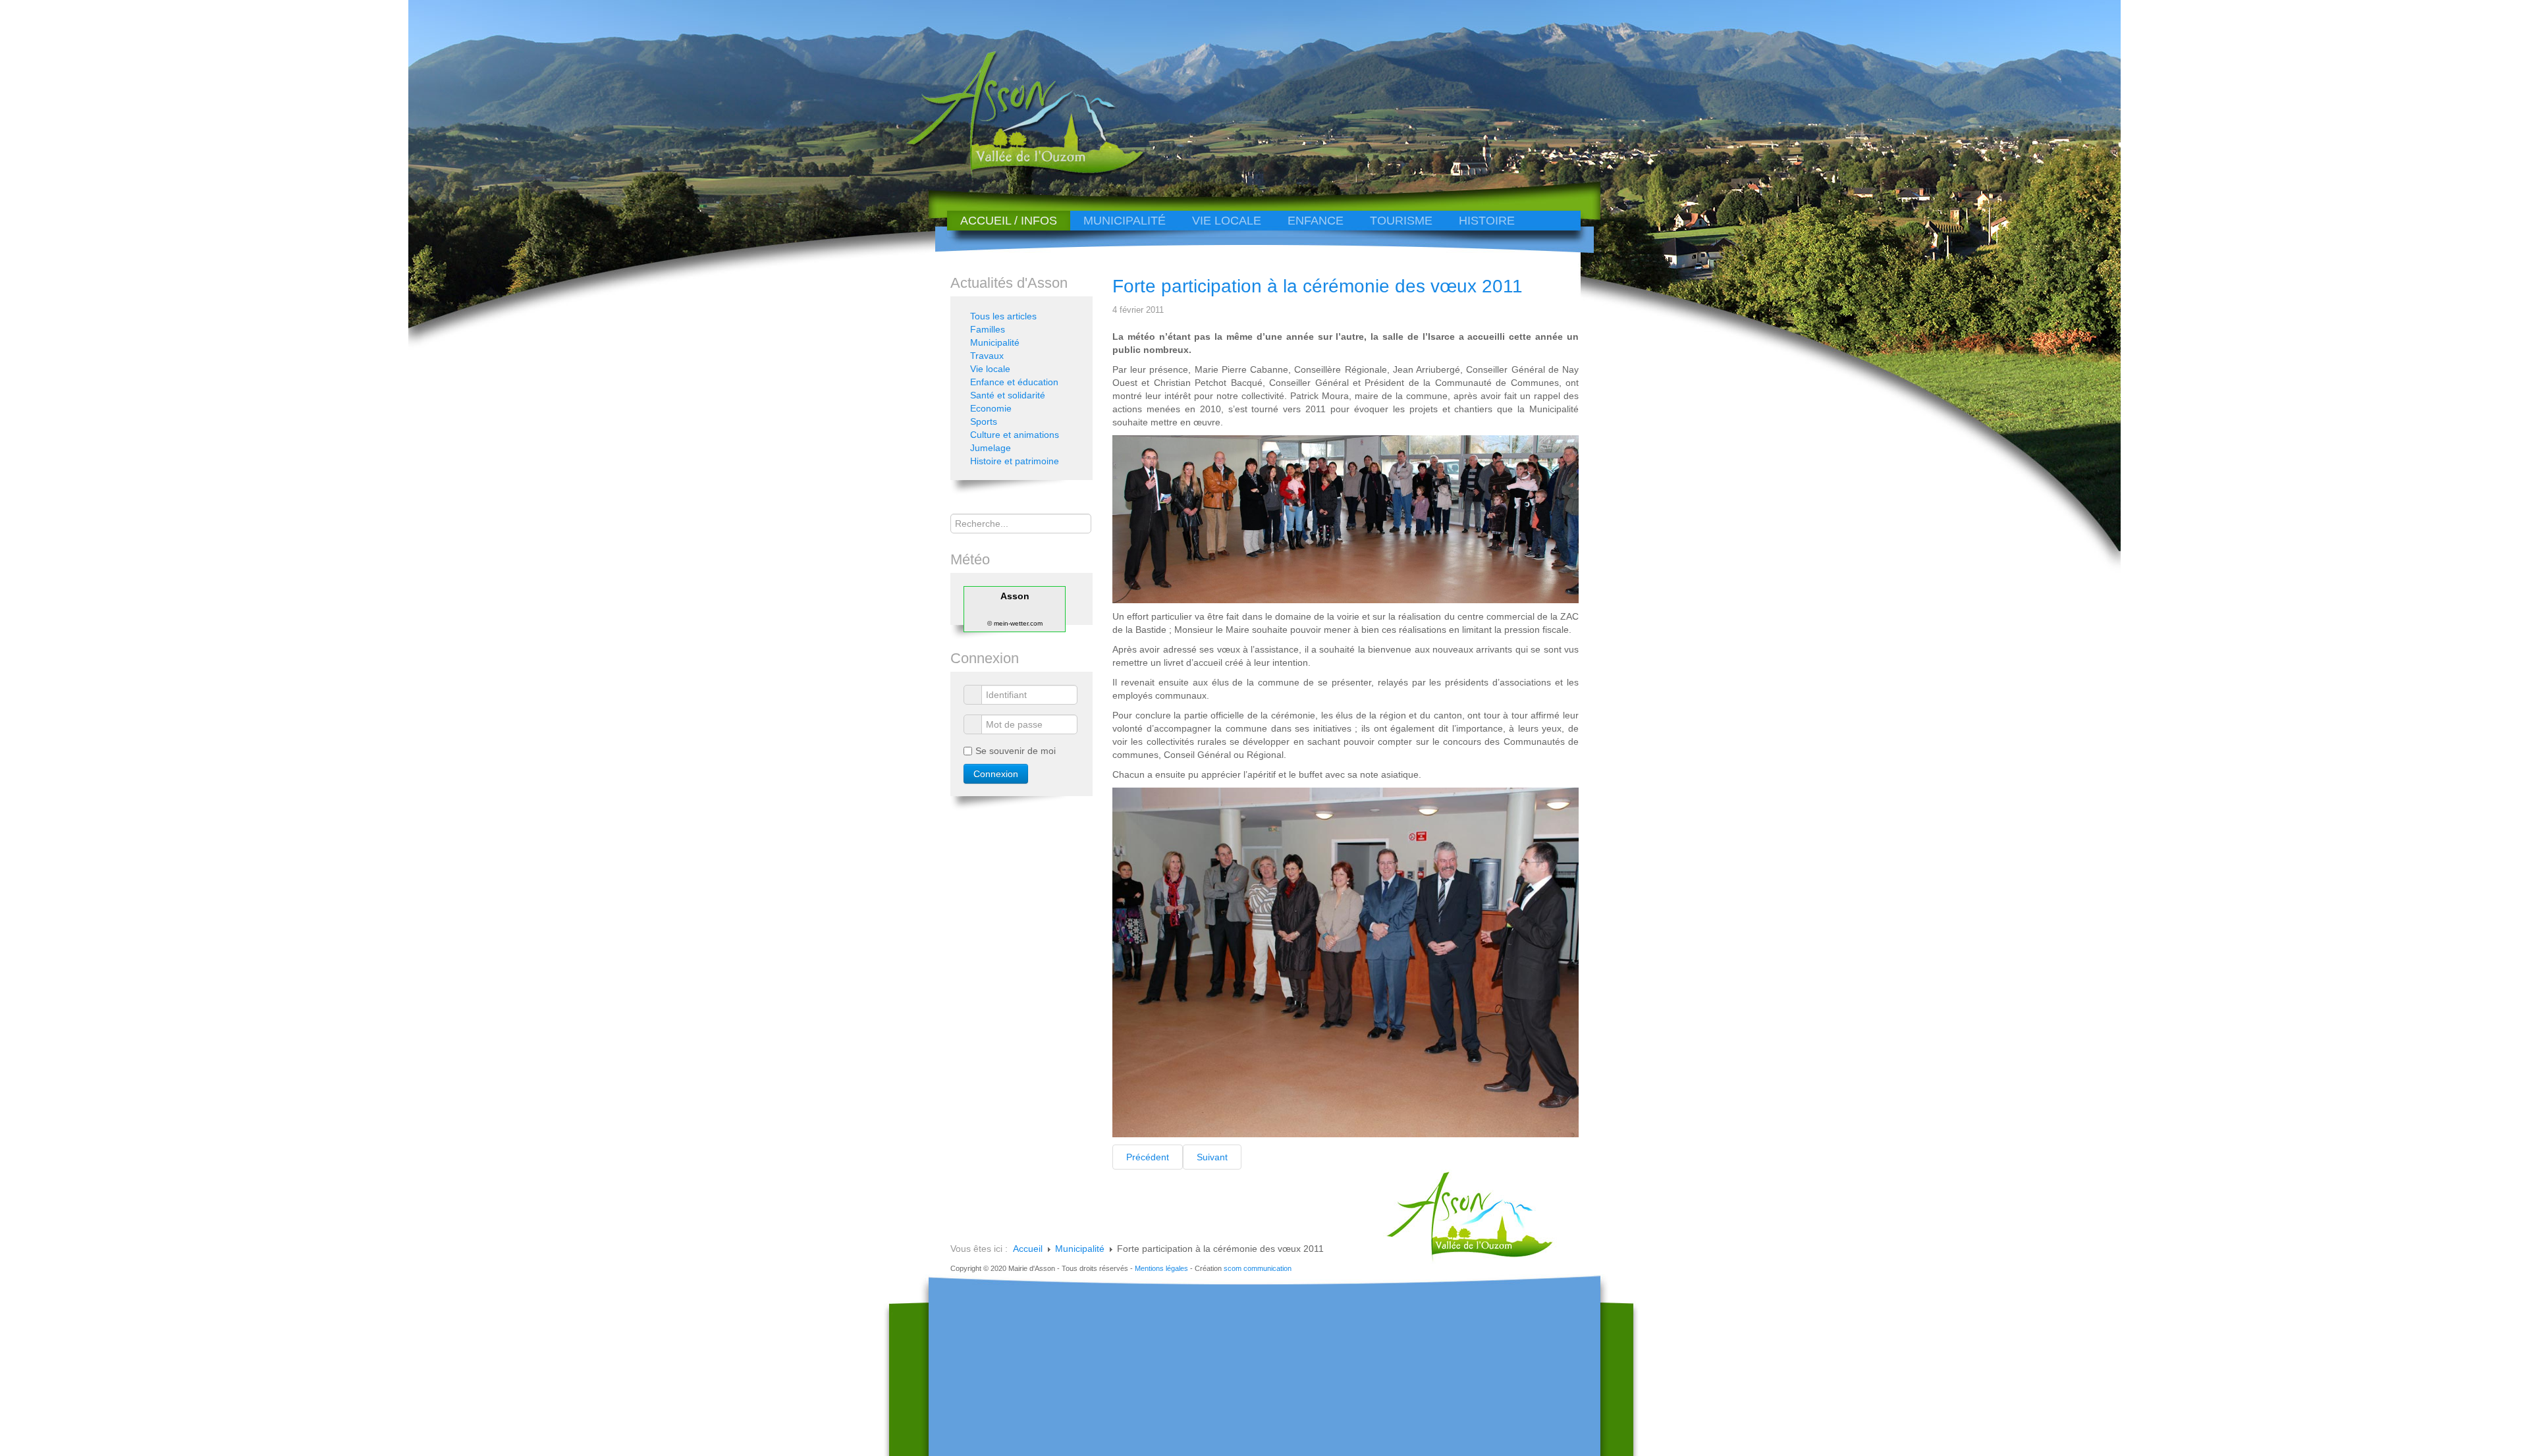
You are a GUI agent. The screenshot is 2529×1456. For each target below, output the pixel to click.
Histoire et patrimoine (1015, 461)
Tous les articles (1003, 316)
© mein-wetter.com (1015, 623)
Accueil (1028, 1249)
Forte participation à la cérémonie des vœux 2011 (1318, 286)
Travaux (987, 356)
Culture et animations (1015, 435)
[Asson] (1018, 173)
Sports (984, 421)
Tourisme (1401, 221)
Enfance (1316, 221)
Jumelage (991, 448)
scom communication (1258, 1268)
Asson (1015, 596)
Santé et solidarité (1008, 395)
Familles (988, 329)
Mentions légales (1161, 1268)
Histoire (1487, 221)
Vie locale (1227, 221)
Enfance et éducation (1014, 382)
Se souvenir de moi (1016, 751)
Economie (991, 408)
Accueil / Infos (1009, 221)
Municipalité (1125, 221)
